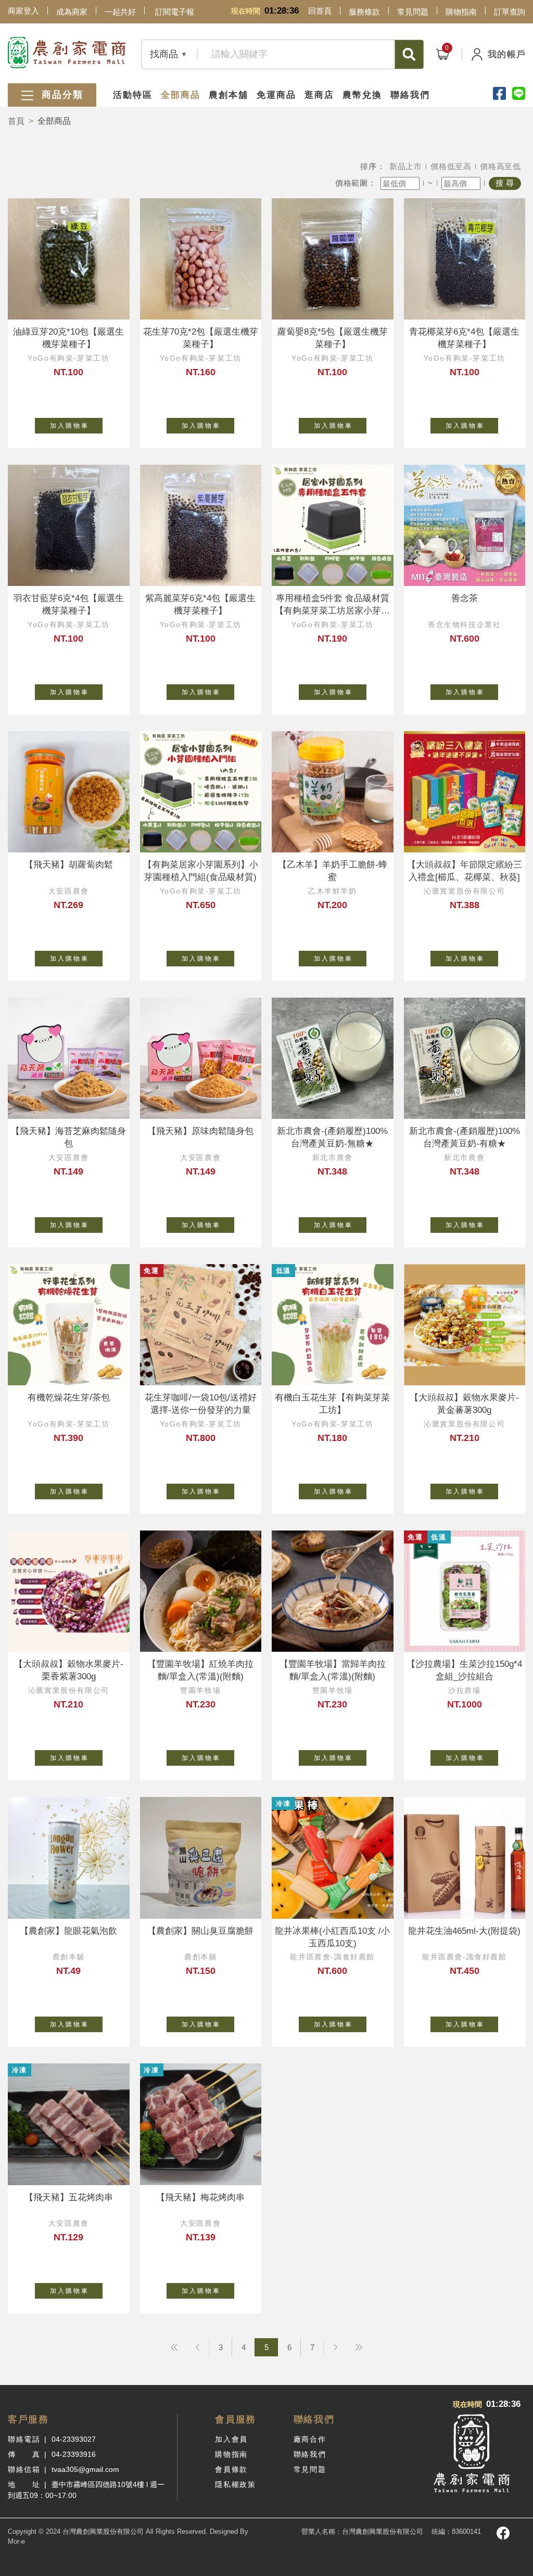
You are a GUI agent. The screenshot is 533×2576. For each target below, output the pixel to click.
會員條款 (231, 2469)
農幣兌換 (362, 95)
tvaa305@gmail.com (85, 2469)
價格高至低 (500, 166)
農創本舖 (229, 95)
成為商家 (72, 12)
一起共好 (120, 12)
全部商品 (181, 95)
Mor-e (16, 2541)
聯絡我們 (410, 95)
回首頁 (320, 11)
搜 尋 (505, 183)
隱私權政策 (235, 2484)
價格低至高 (451, 166)
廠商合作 (310, 2439)
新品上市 (406, 166)
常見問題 (413, 12)
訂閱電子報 (175, 12)
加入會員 (231, 2439)
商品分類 (61, 95)
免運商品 (276, 95)
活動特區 (133, 95)
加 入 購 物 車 (69, 426)
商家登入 (23, 11)
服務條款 (364, 12)
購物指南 (461, 12)
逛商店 (319, 95)
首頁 (16, 121)
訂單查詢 (510, 12)
